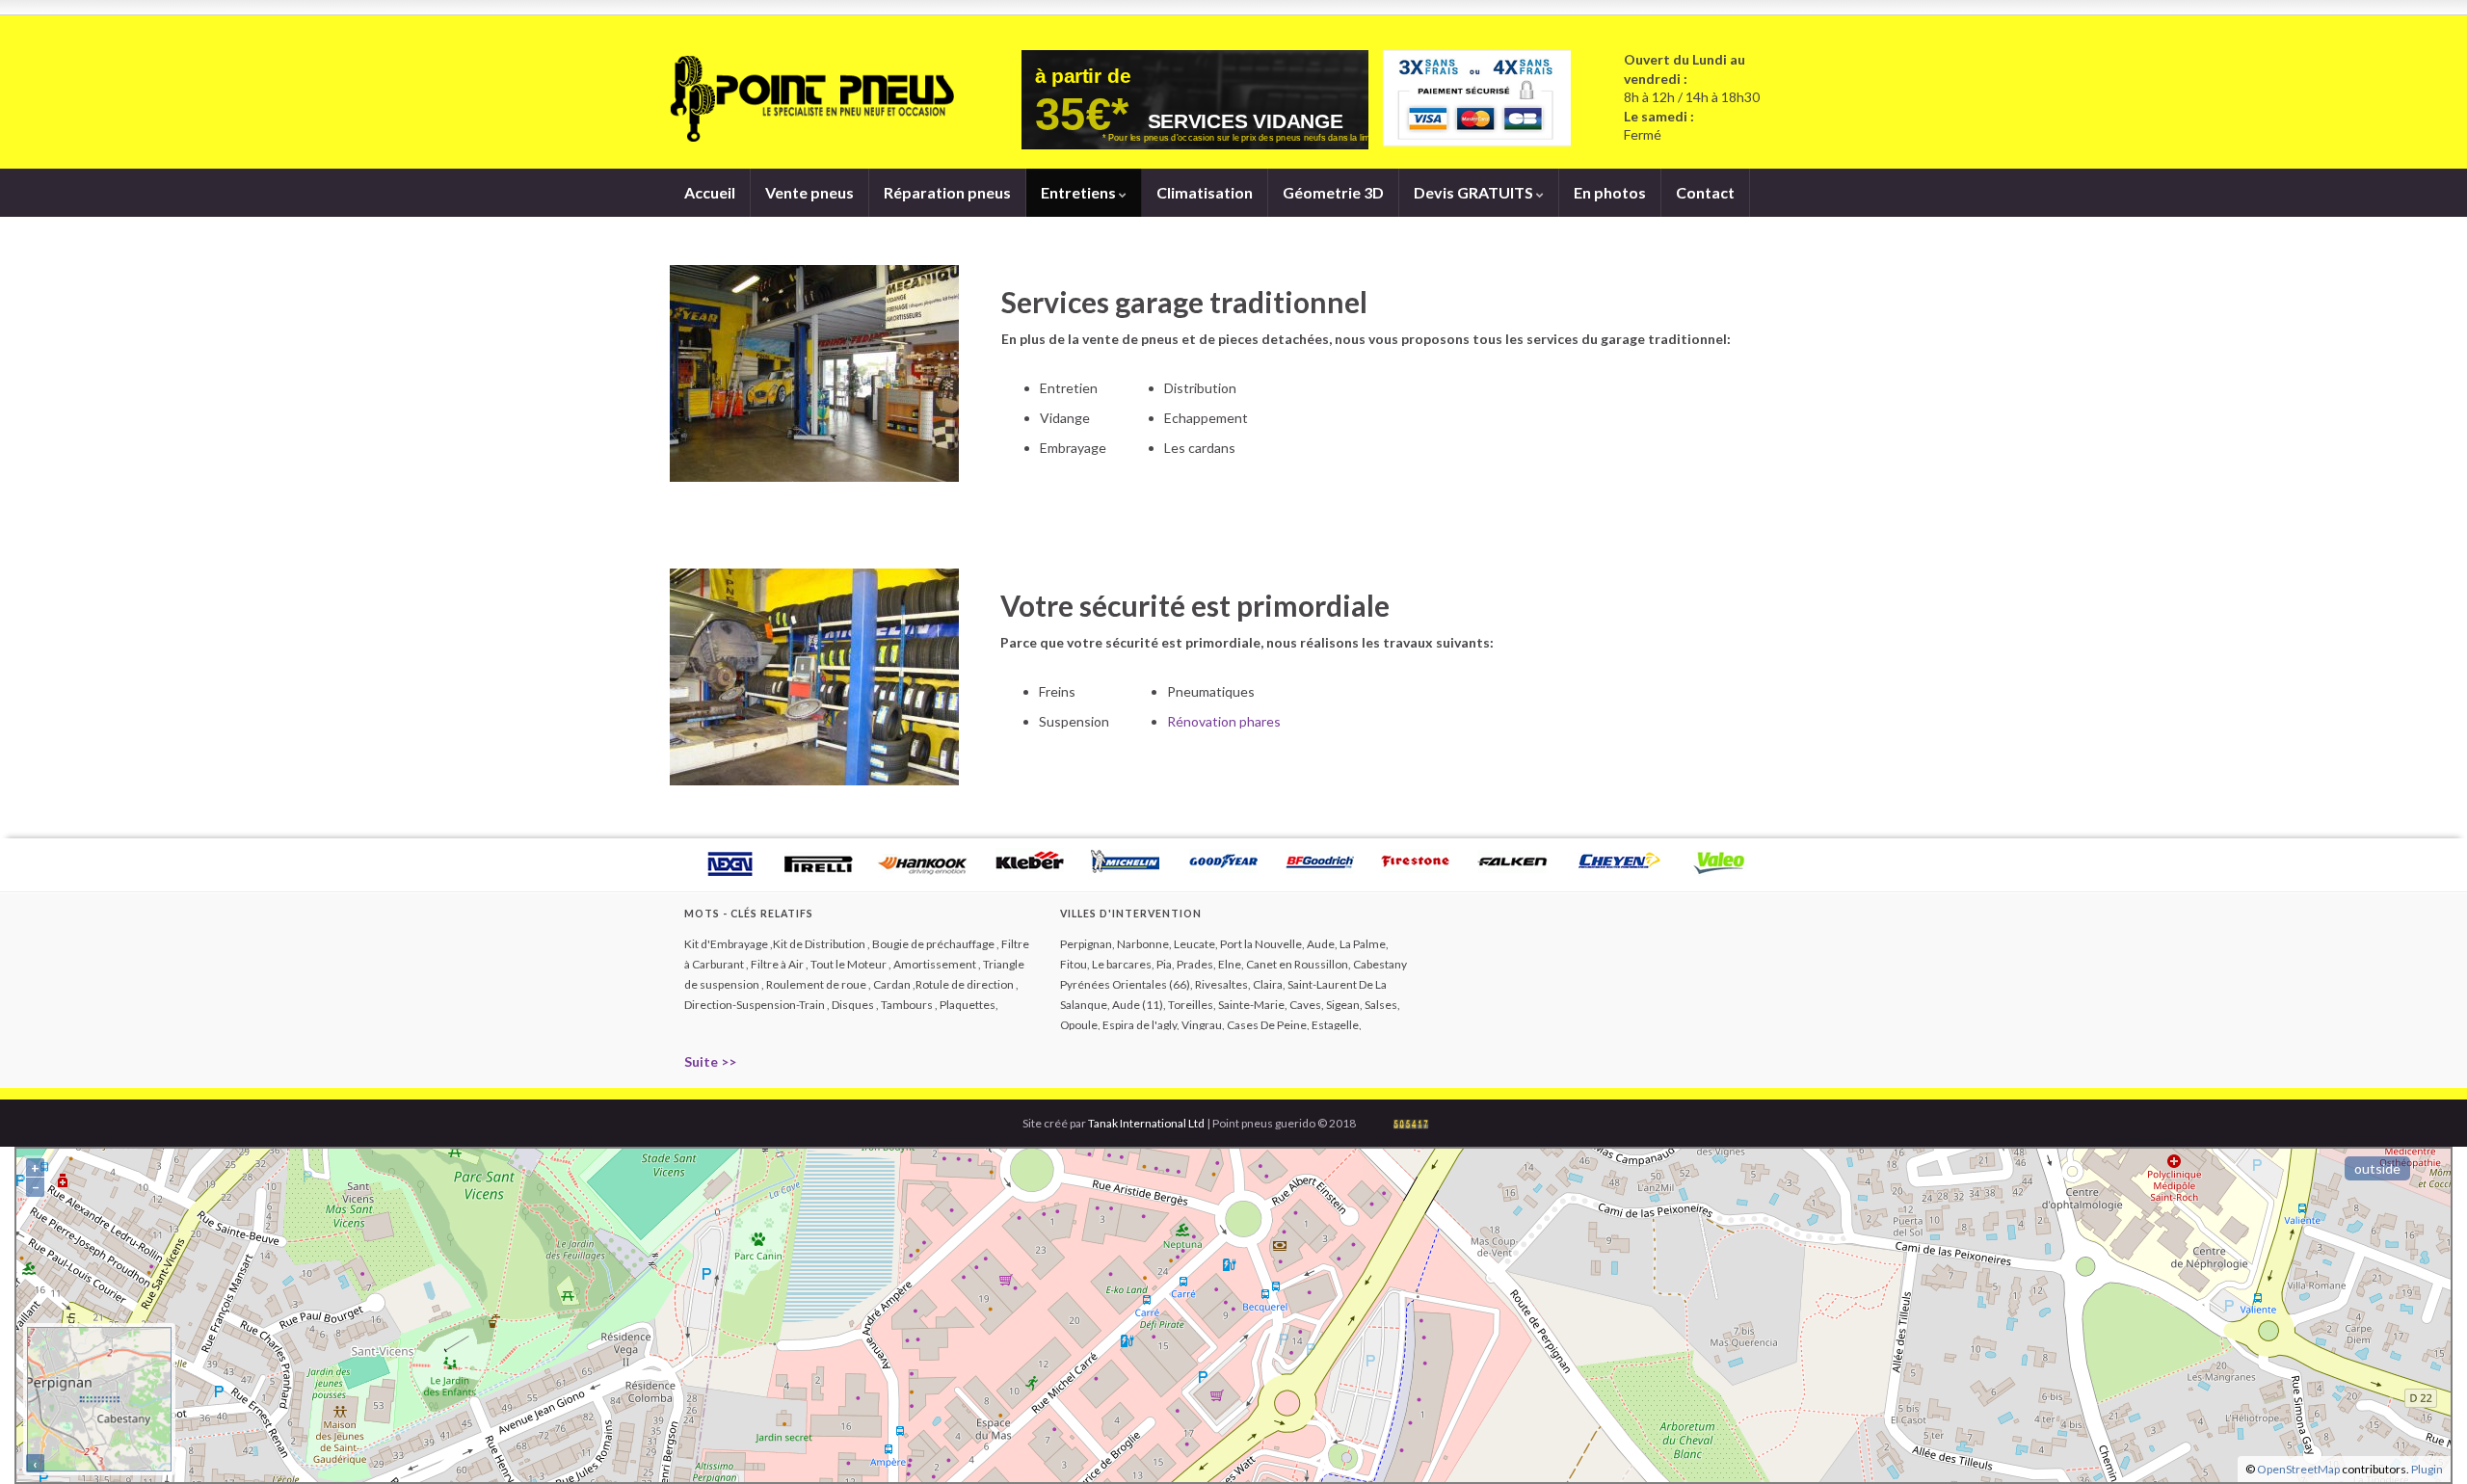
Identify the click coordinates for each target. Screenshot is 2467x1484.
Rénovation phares (1224, 721)
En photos (1610, 192)
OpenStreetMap (2298, 1469)
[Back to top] (2424, 1441)
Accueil (710, 192)
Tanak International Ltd (1146, 1123)
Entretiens (1080, 192)
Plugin (2426, 1469)
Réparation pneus (947, 192)
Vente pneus (809, 192)
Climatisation (1205, 192)
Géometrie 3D (1333, 192)
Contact (1705, 192)
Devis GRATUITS (1475, 192)
